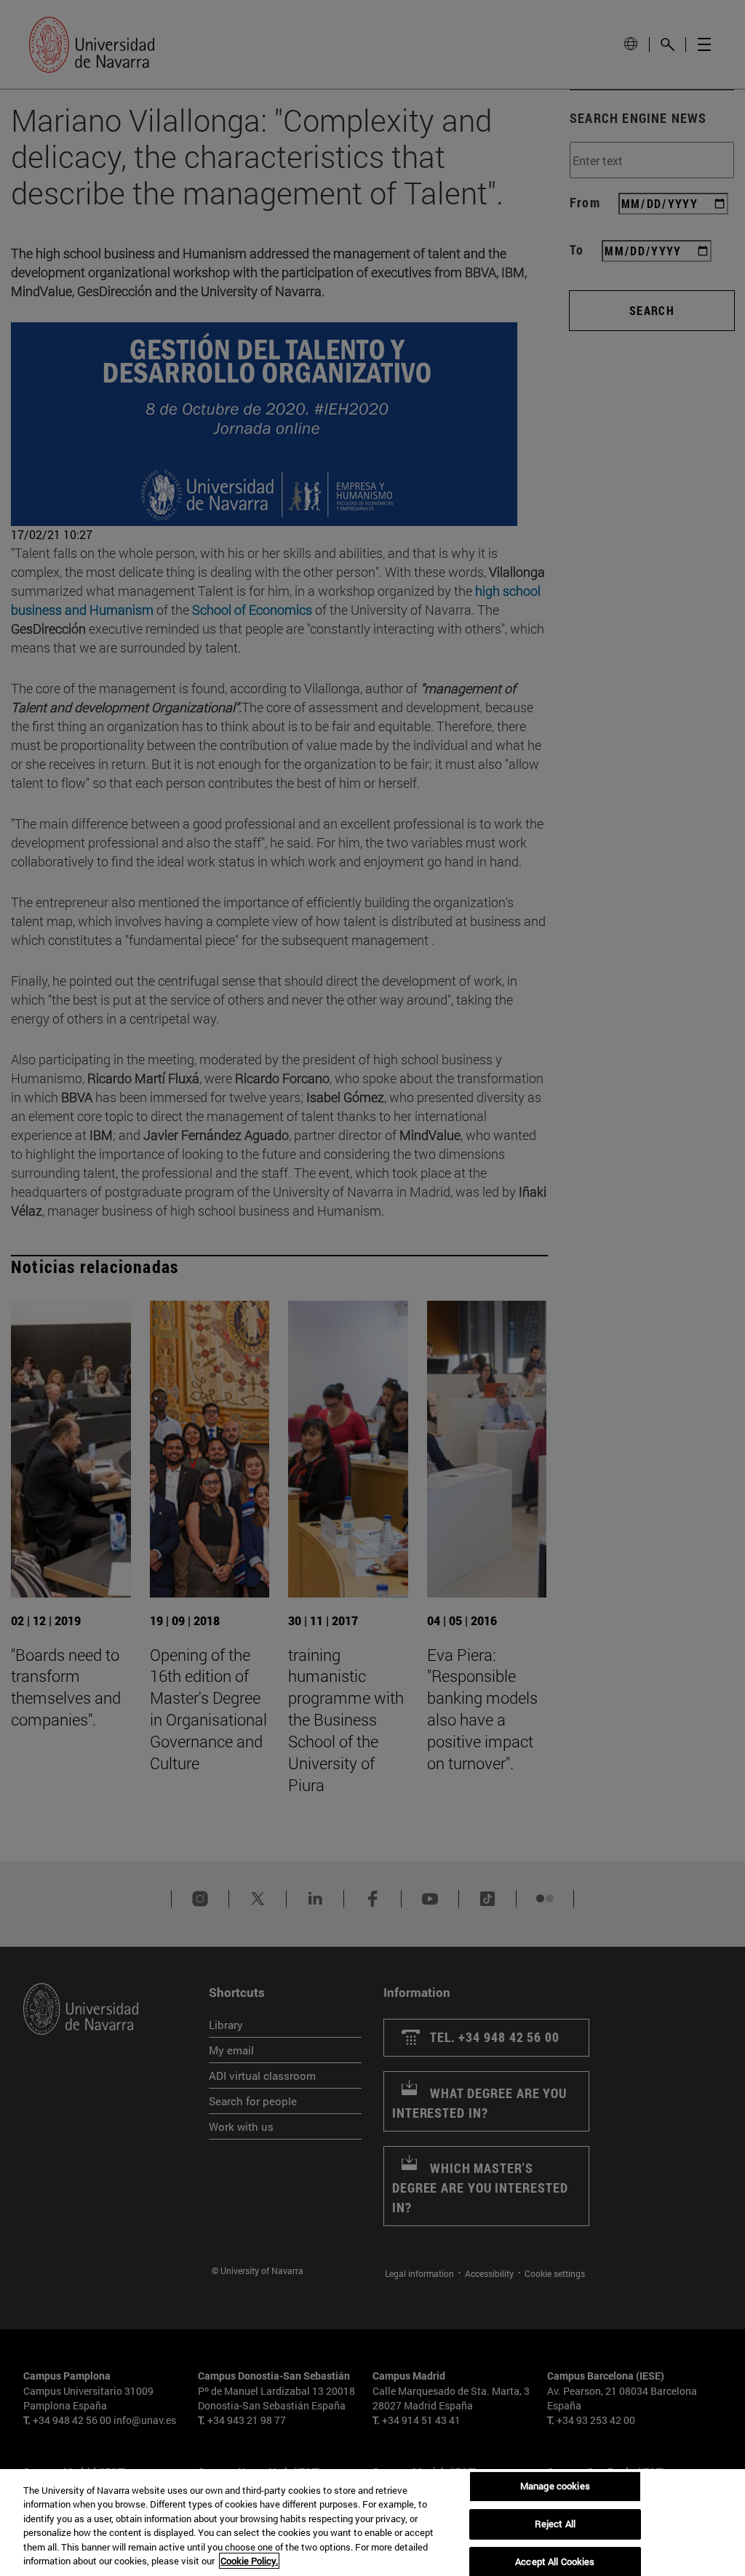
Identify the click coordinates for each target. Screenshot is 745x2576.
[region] (372, 2523)
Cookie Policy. (249, 2561)
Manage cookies (555, 2487)
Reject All (555, 2524)
